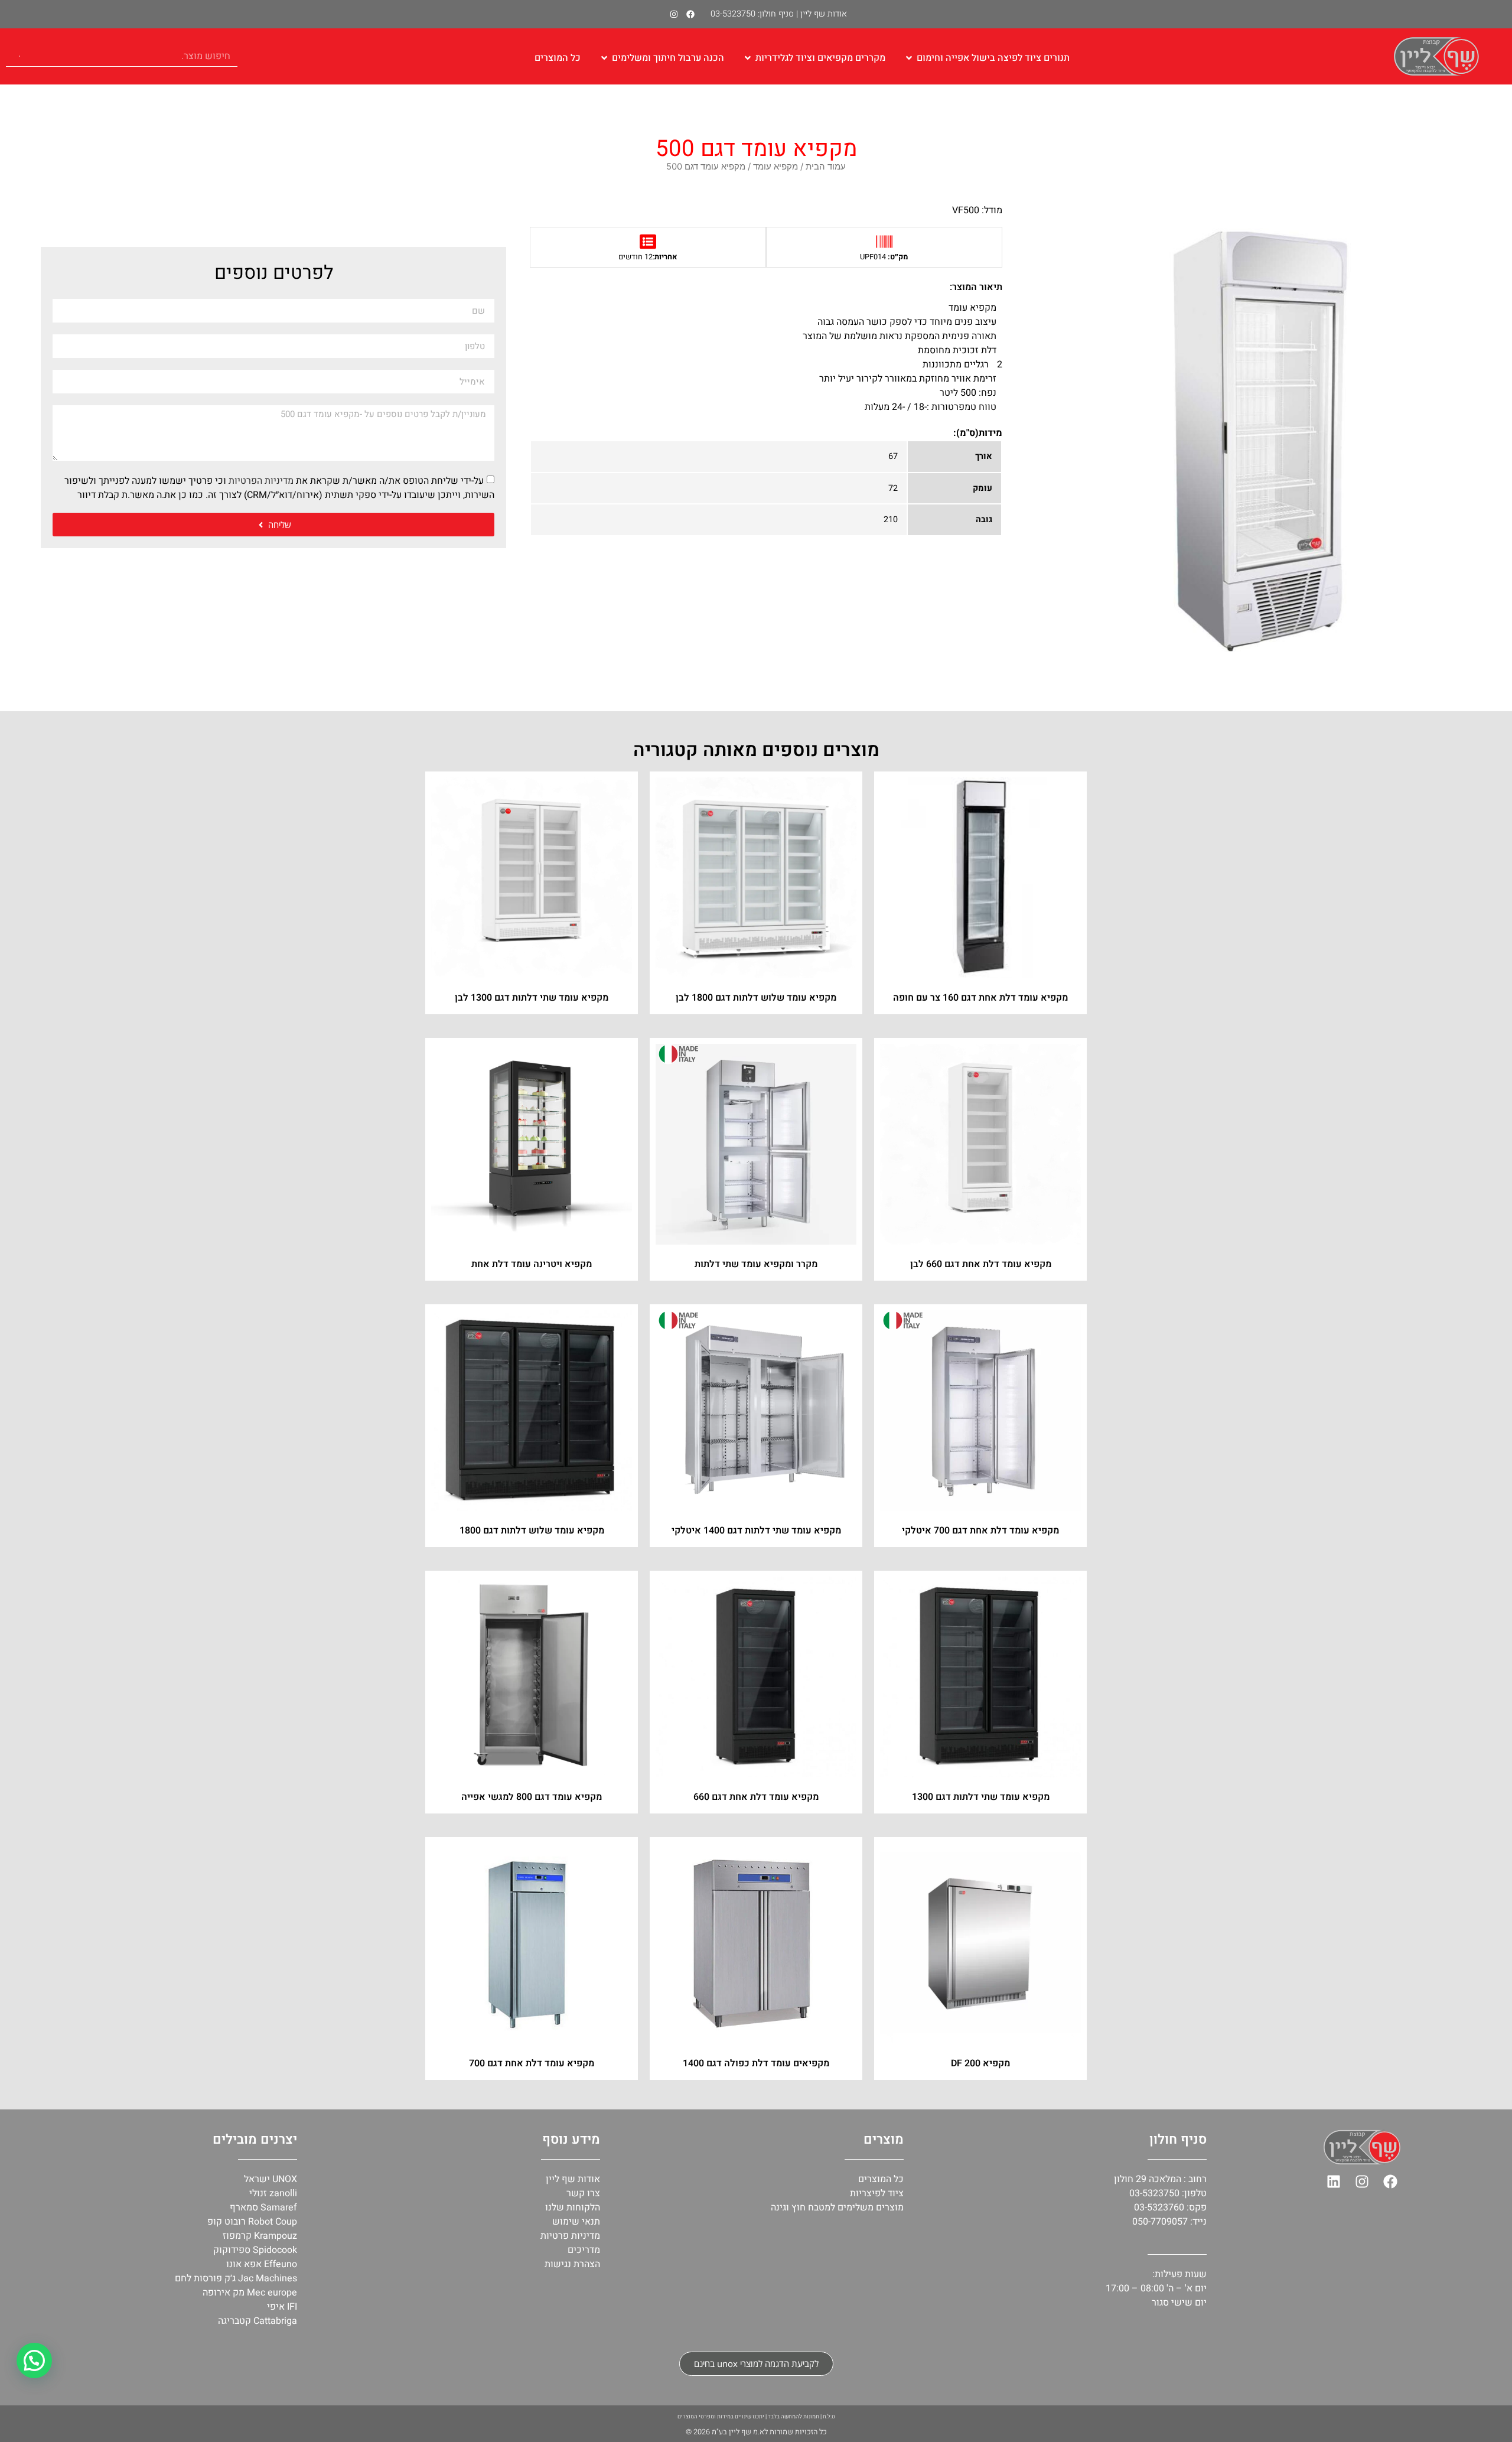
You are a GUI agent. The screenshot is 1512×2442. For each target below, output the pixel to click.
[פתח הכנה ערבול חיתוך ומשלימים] (604, 58)
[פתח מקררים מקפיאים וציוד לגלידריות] (748, 58)
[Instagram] (674, 14)
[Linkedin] (1334, 2181)
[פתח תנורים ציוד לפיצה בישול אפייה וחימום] (909, 58)
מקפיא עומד (775, 167)
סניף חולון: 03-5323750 (752, 14)
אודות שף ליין (824, 14)
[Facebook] (690, 14)
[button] (34, 2360)
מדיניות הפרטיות (261, 481)
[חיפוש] (16, 56)
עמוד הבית (826, 167)
